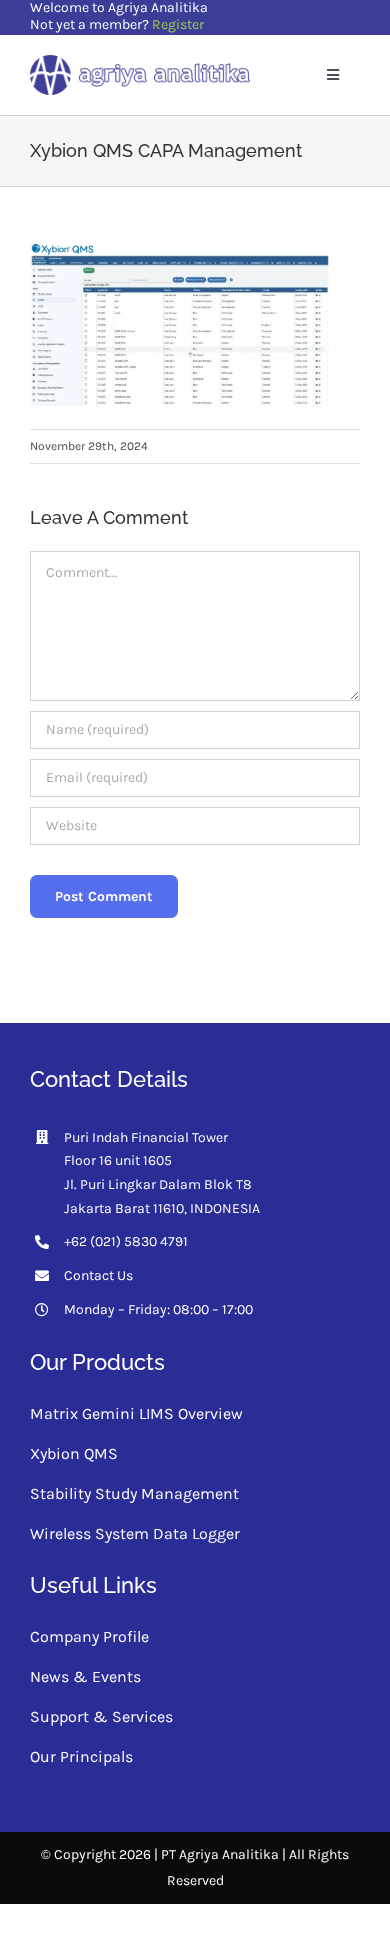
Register (178, 24)
